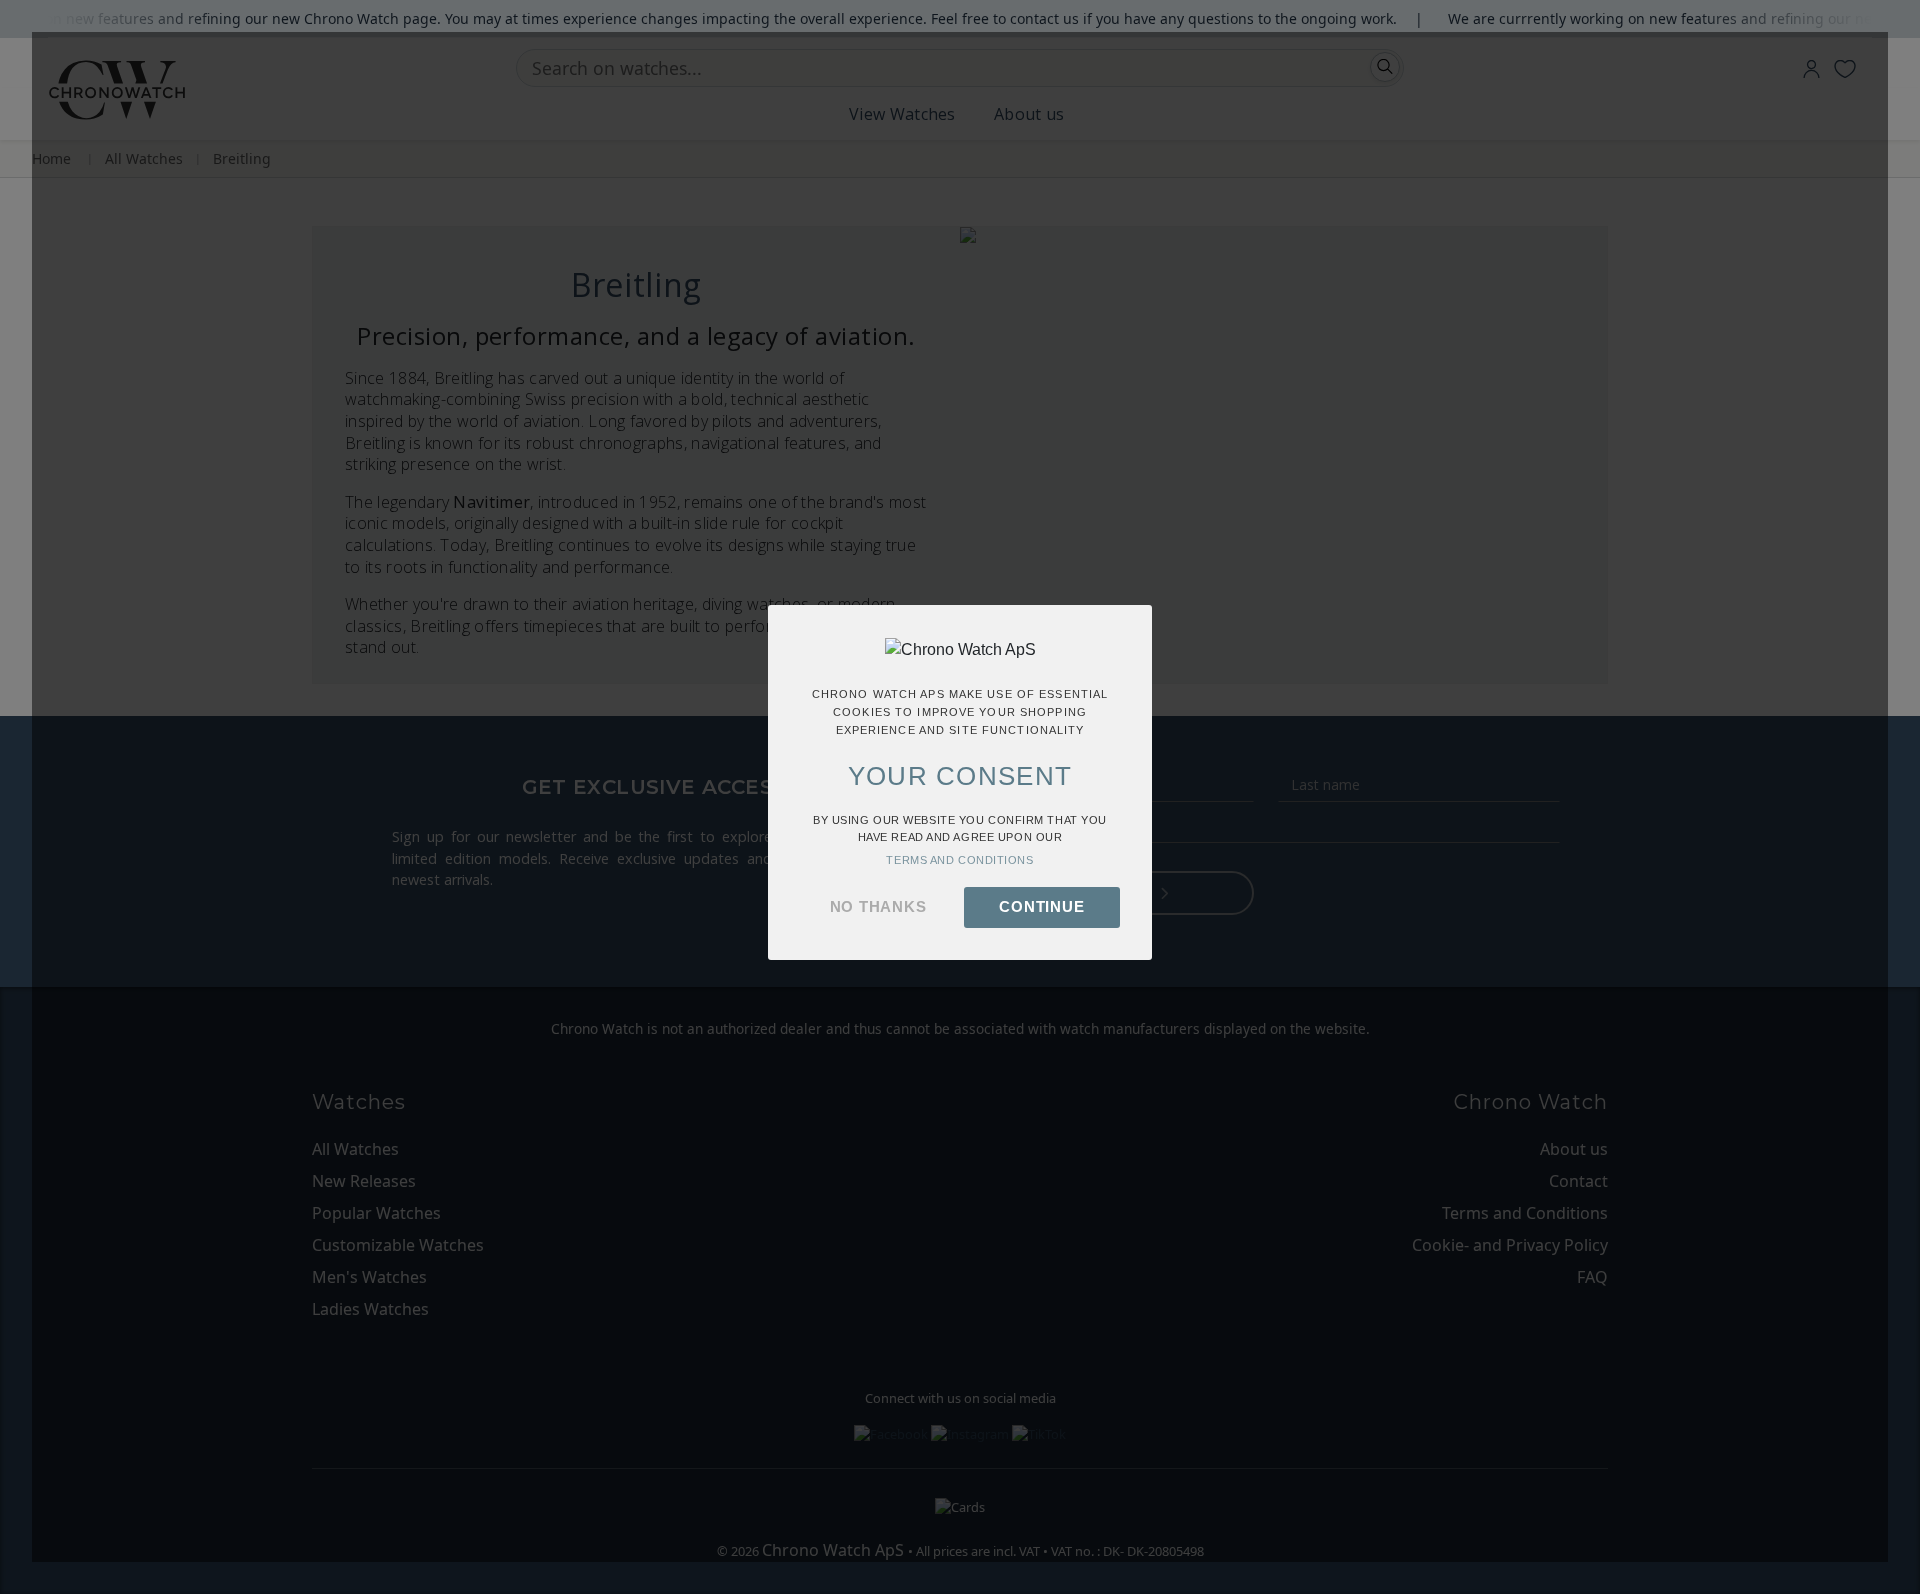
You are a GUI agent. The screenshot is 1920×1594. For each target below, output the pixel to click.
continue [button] (1041, 906)
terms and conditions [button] (959, 860)
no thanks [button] (878, 906)
